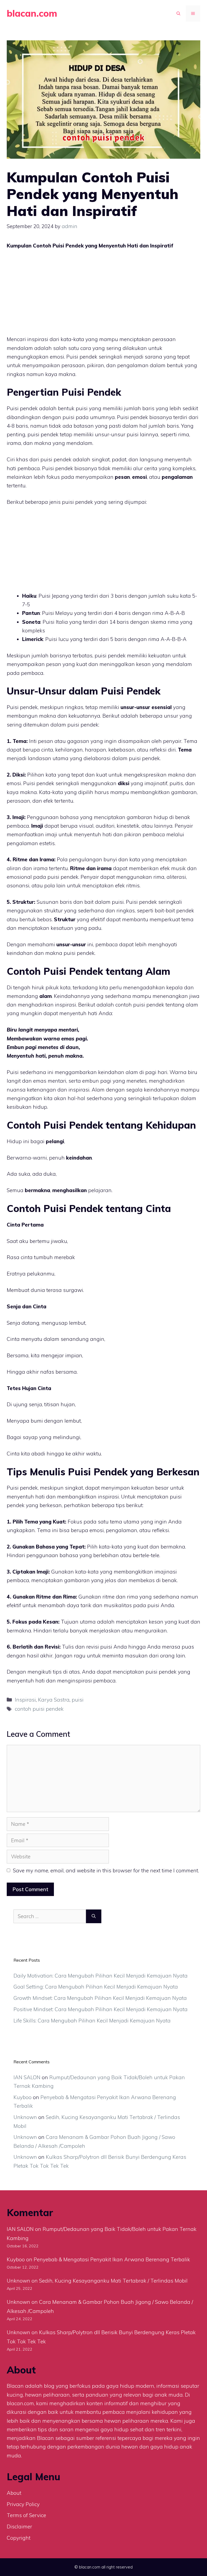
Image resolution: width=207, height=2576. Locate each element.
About (14, 2493)
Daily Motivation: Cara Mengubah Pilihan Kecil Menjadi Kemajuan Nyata (101, 1976)
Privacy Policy (23, 2504)
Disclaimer (19, 2527)
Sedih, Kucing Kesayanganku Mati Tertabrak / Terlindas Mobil (113, 2281)
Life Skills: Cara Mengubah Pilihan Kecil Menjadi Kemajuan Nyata (92, 2021)
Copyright (19, 2538)
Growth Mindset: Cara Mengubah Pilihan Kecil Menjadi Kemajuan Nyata (100, 1998)
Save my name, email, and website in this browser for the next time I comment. (106, 1870)
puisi (78, 1700)
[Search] (94, 1916)
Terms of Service (26, 2515)
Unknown (25, 2117)
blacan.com (32, 13)
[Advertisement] (103, 295)
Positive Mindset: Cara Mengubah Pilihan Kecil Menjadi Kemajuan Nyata (101, 2009)
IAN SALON (27, 2077)
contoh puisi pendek (39, 1709)
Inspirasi (25, 1700)
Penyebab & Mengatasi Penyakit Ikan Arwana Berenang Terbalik (112, 2259)
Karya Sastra (54, 1700)
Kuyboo (23, 2097)
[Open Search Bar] (178, 13)
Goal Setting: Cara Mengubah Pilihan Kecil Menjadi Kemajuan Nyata (96, 1987)
